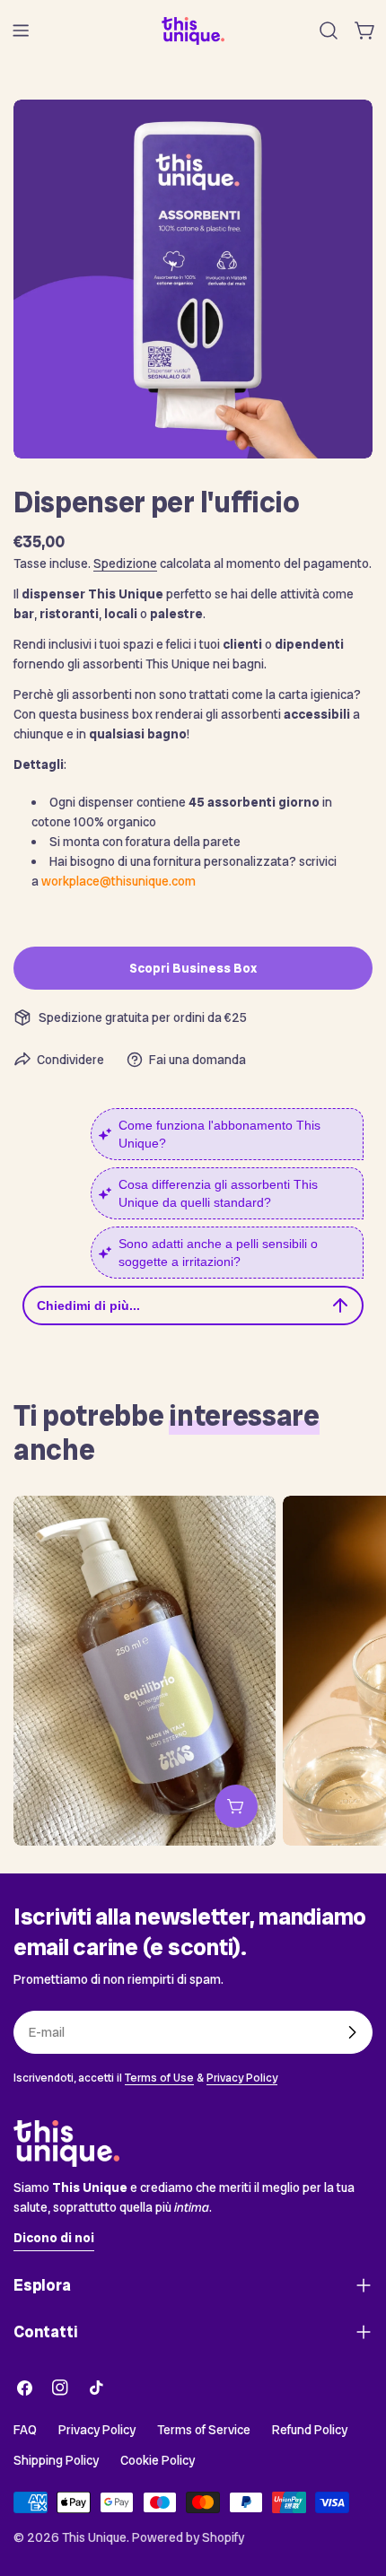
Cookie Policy (158, 2460)
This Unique (94, 2537)
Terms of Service (204, 2430)
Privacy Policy (242, 2078)
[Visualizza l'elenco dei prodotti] (236, 1806)
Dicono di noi (54, 2238)
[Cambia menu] (21, 31)
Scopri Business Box (193, 968)
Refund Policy (310, 2430)
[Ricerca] (329, 31)
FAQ (25, 2430)
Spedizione (125, 563)
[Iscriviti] (352, 2032)
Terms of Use (159, 2078)
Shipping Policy (56, 2460)
